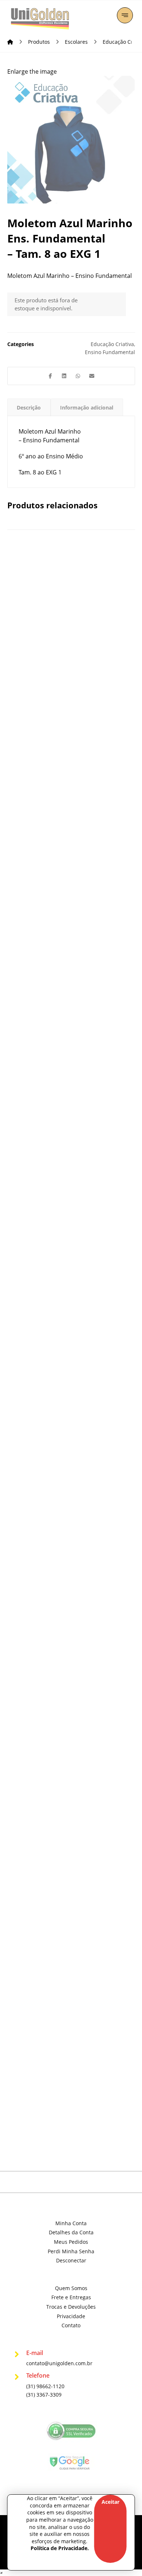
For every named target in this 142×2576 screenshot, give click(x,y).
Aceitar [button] (111, 2502)
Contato (71, 2325)
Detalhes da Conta (71, 2232)
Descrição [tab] (29, 408)
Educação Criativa (112, 344)
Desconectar (71, 2260)
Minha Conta (71, 2223)
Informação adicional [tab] (87, 408)
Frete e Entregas (71, 2297)
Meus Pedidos (71, 2242)
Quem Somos (71, 2288)
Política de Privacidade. (60, 2548)
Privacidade (71, 2316)
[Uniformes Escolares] (40, 19)
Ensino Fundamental (110, 352)
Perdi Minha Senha (71, 2251)
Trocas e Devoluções (71, 2307)
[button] (125, 15)
